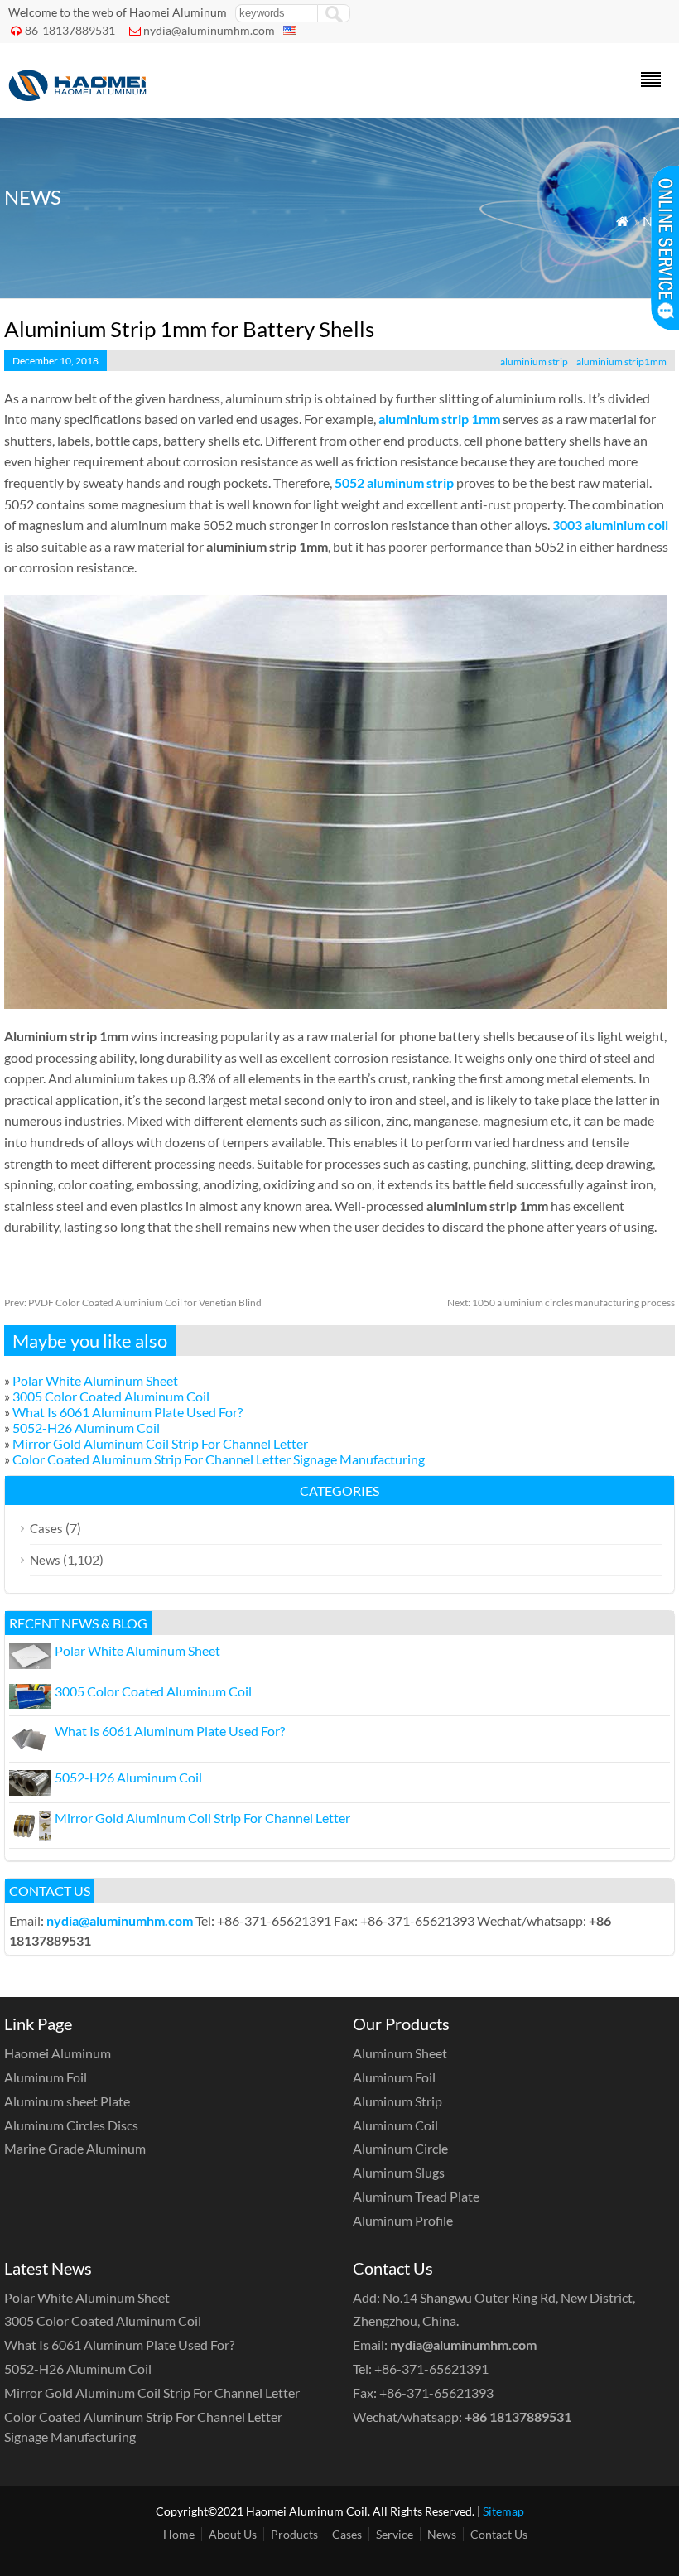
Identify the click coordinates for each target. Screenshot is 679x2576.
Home (179, 2534)
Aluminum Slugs (399, 2172)
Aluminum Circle (400, 2148)
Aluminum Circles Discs (71, 2125)
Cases (46, 1528)
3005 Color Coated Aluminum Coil (111, 1396)
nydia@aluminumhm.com (209, 30)
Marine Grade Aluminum (75, 2148)
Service (395, 2534)
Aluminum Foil (46, 2077)
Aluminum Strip (397, 2101)
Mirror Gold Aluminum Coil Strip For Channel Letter (160, 1443)
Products (294, 2534)
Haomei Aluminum (58, 2053)
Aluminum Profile (403, 2220)
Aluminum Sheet (400, 2053)
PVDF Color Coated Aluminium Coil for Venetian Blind (133, 1302)
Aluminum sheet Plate (67, 2101)
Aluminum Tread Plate (416, 2196)
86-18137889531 (70, 30)
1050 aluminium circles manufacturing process (561, 1302)
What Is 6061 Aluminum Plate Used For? (128, 1412)
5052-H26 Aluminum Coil (86, 1428)
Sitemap (503, 2511)
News (45, 1560)
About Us (233, 2534)
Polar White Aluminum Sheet (95, 1380)
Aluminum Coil (395, 2125)
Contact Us (499, 2534)
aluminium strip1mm (621, 362)
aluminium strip (534, 362)
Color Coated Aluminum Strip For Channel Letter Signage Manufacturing (219, 1459)
